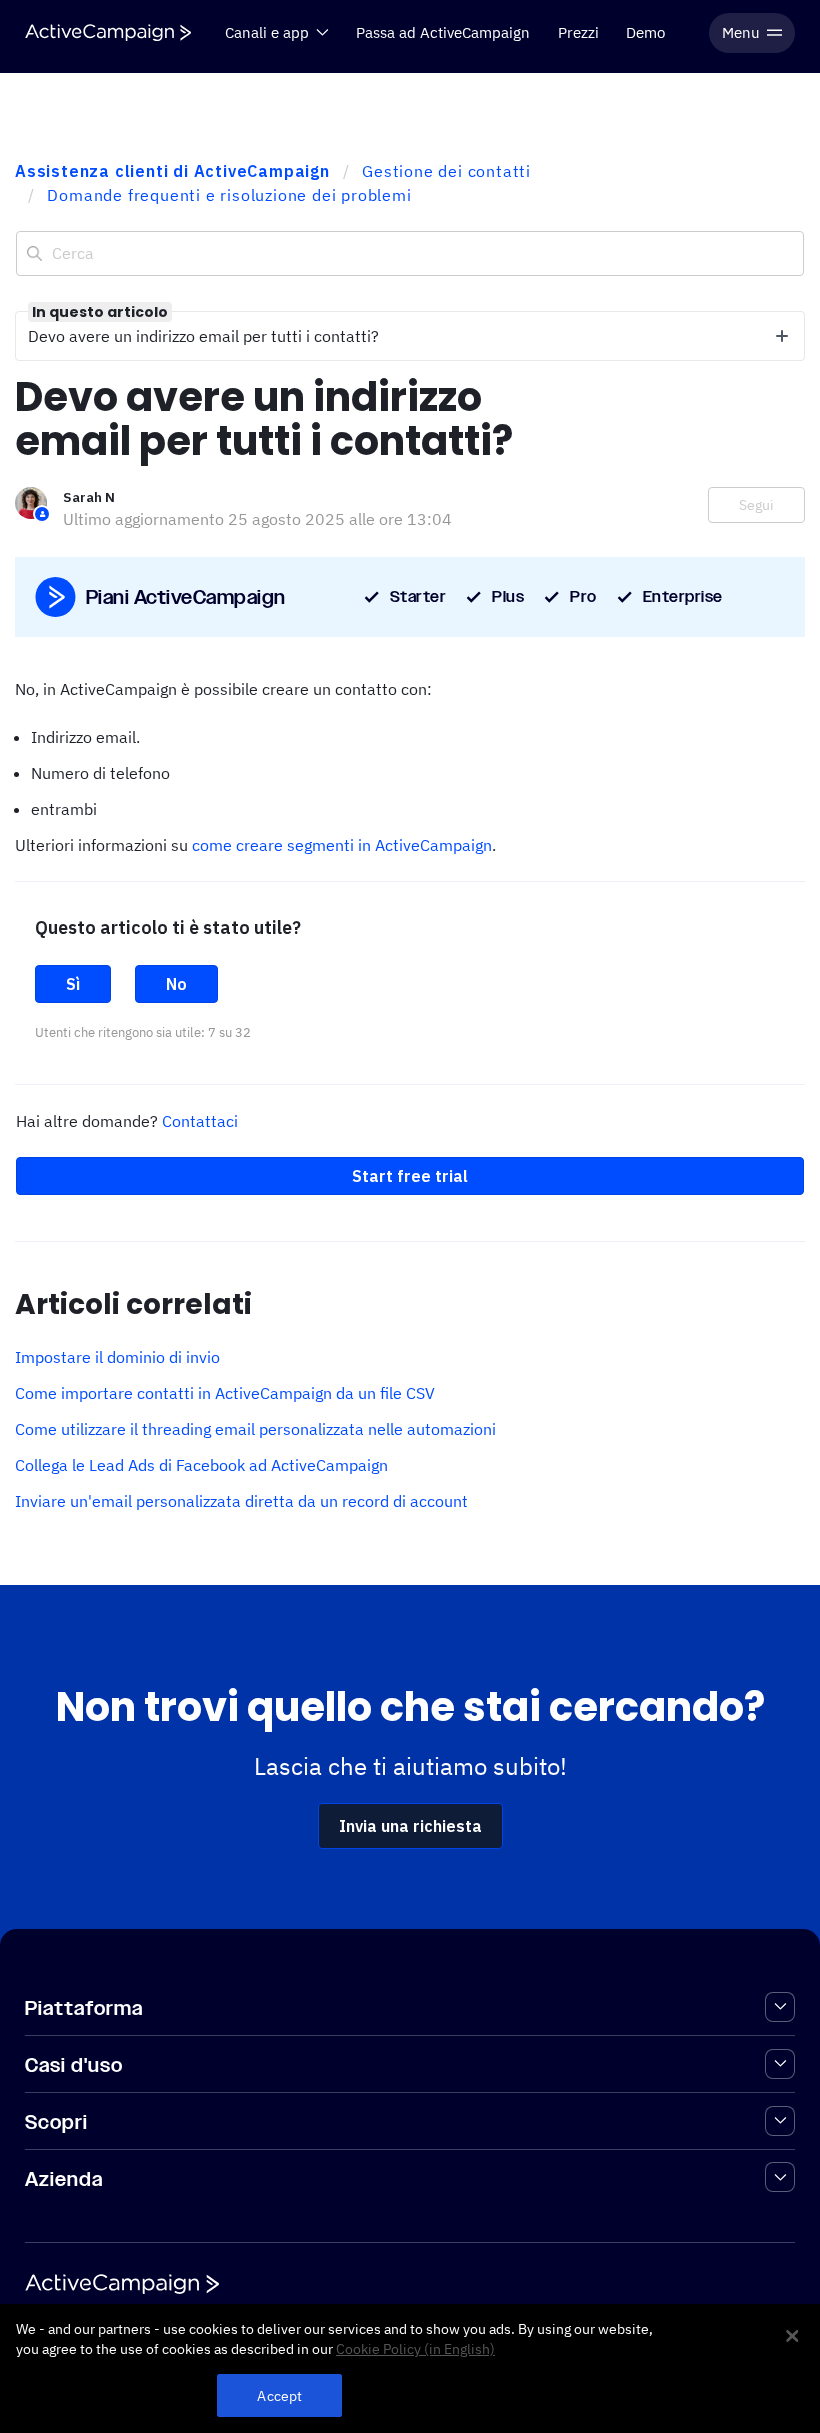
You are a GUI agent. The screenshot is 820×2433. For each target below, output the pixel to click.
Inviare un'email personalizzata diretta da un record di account (241, 1501)
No (176, 984)
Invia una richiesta (410, 1826)
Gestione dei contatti (446, 171)
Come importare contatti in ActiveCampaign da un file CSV (225, 1393)
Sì (73, 984)
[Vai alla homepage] (108, 32)
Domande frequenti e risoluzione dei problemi (229, 195)
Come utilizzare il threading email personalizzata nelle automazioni (255, 1429)
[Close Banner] (792, 2336)
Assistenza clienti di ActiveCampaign (172, 171)
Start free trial (410, 1176)
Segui (756, 505)
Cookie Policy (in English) (415, 2349)
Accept (279, 2395)
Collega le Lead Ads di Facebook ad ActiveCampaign (201, 1465)
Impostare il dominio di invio (117, 1357)
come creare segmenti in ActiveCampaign (342, 845)
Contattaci (200, 1121)
